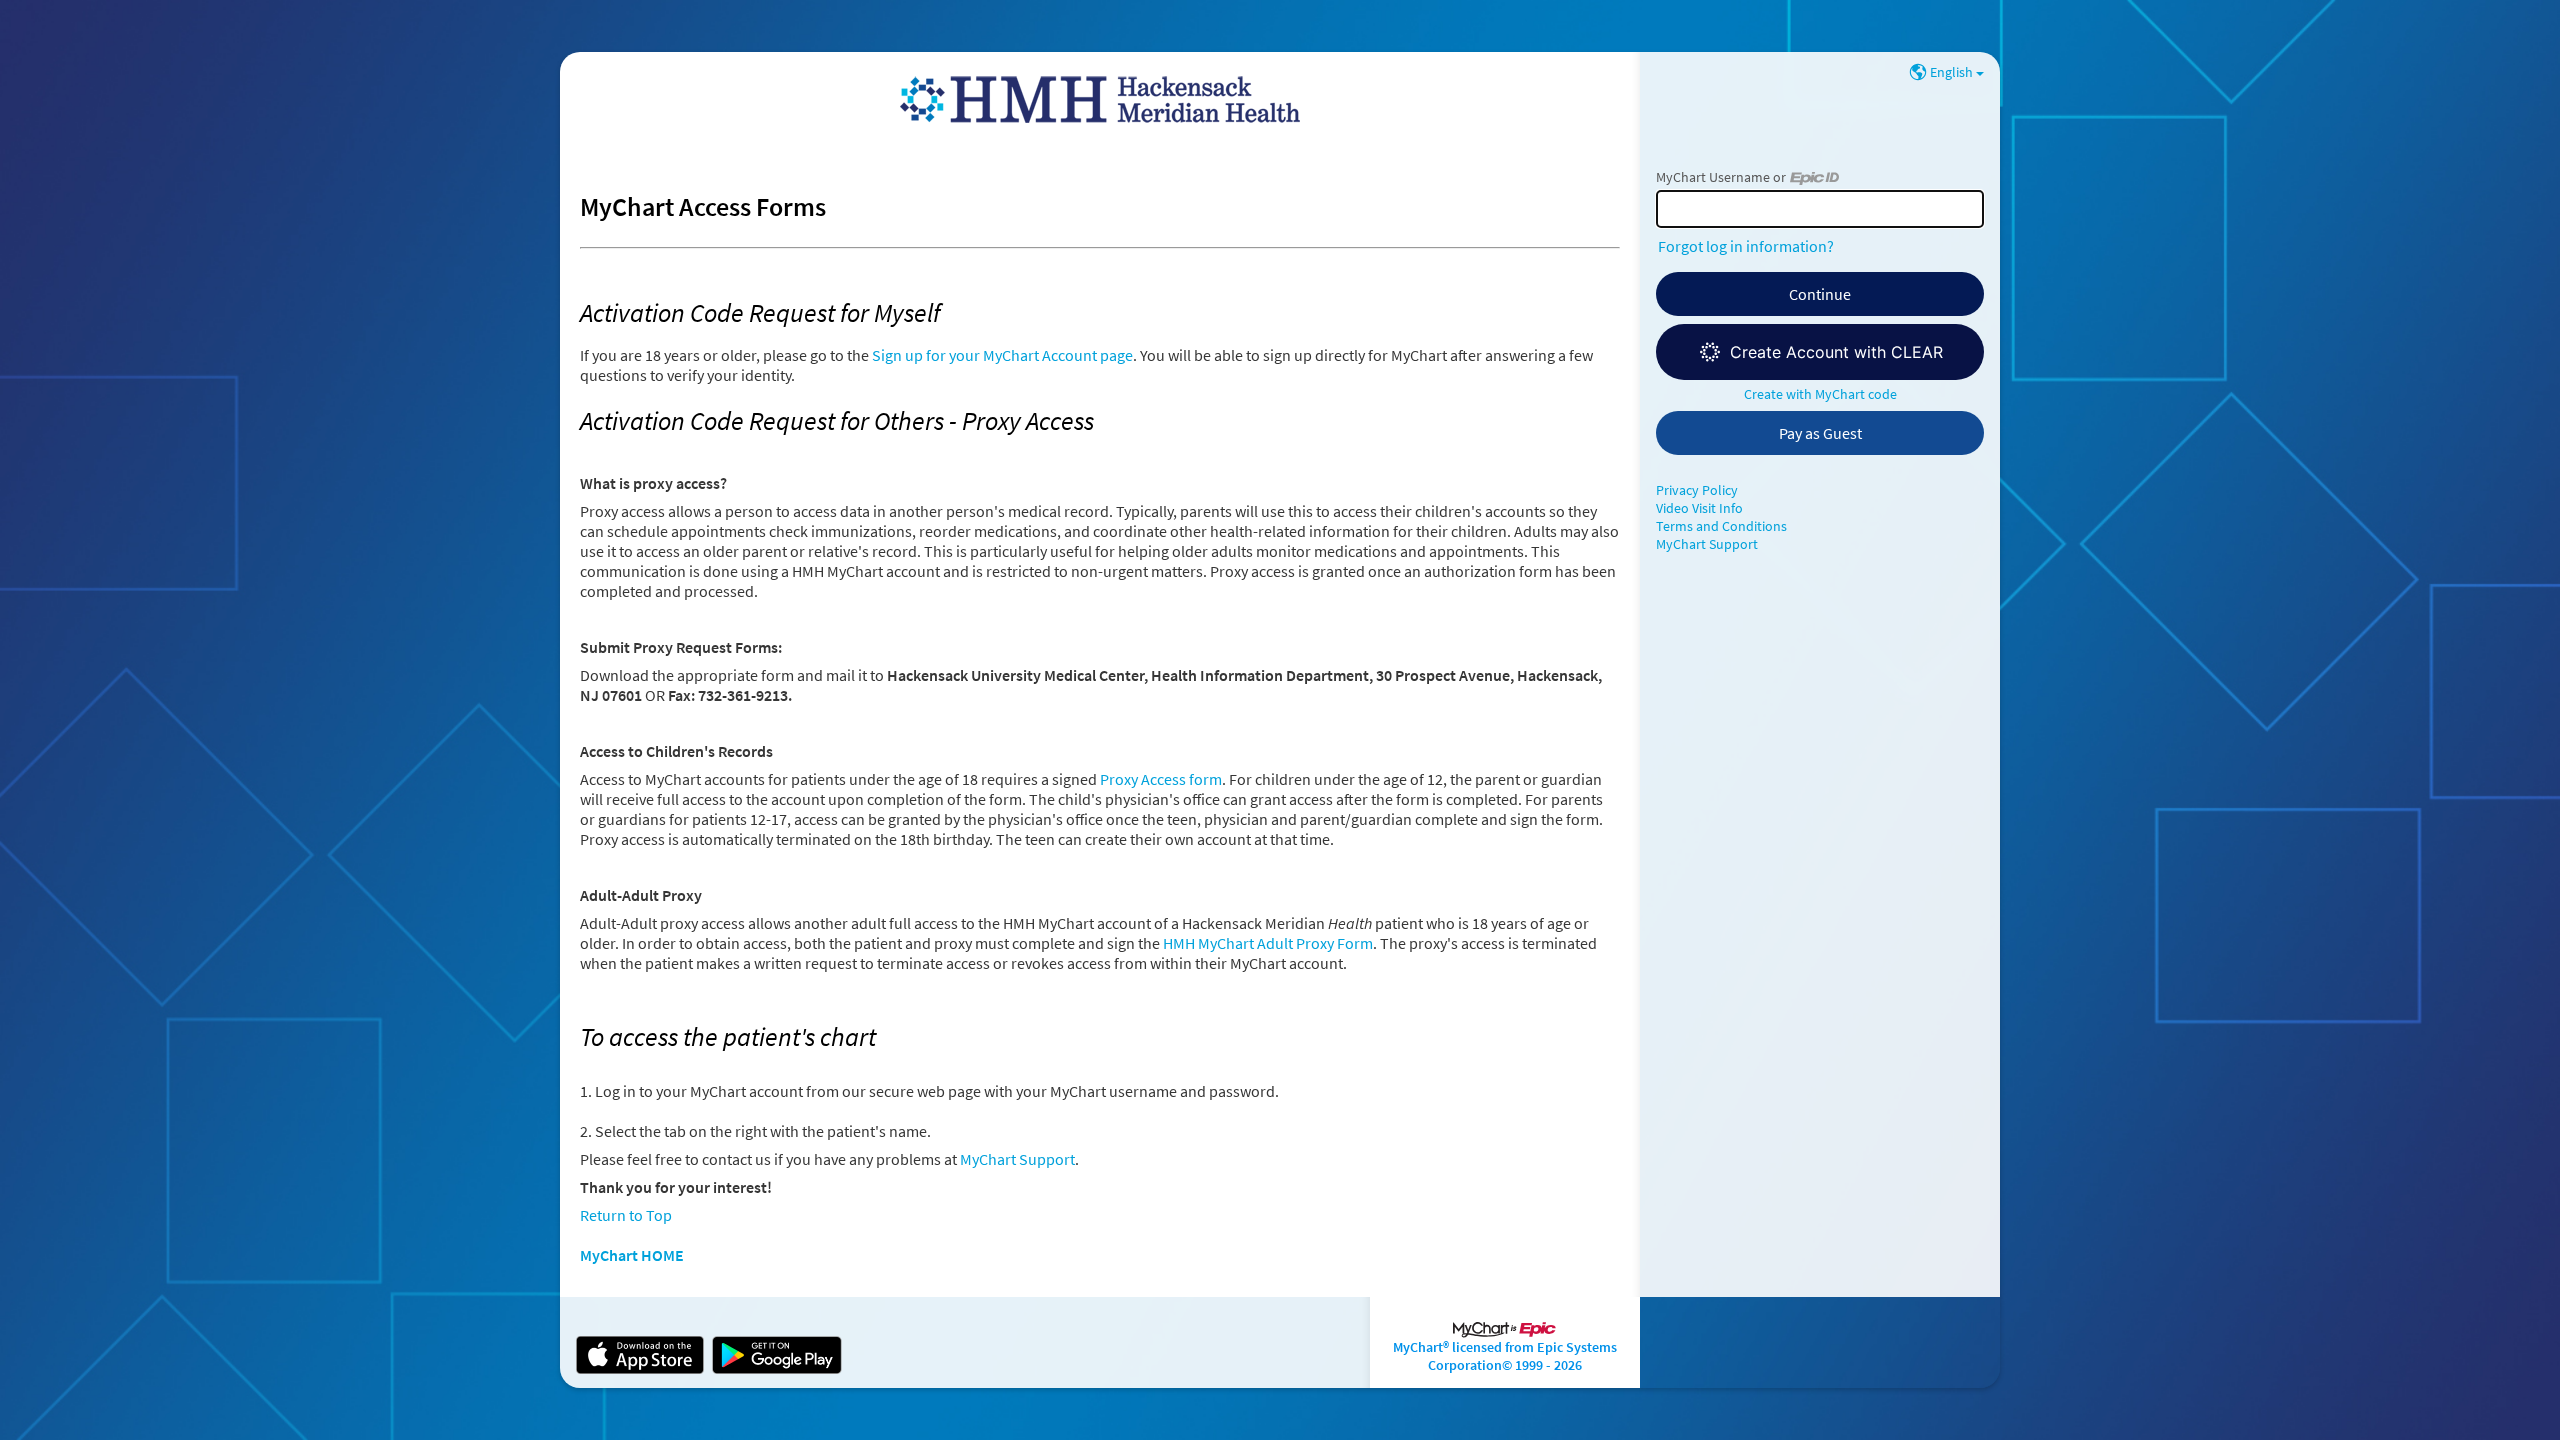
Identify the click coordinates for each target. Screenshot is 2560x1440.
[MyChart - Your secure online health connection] (1100, 99)
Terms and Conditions (1721, 526)
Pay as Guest (1820, 433)
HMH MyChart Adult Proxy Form (1268, 943)
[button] (1820, 352)
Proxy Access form (1161, 779)
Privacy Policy (1697, 490)
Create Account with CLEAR (1836, 352)
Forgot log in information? (1746, 246)
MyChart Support (1017, 1159)
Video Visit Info (1699, 508)
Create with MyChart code (1820, 394)
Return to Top (626, 1215)
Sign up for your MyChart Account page (1002, 355)
